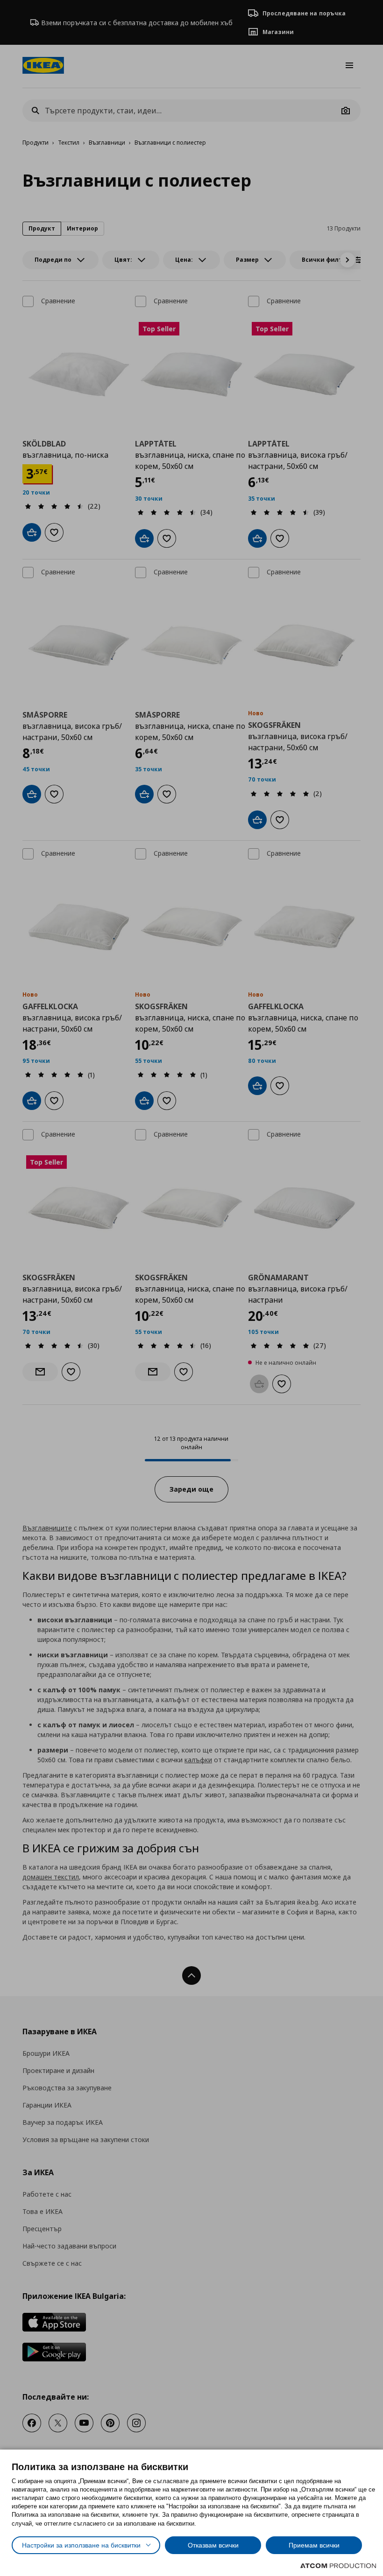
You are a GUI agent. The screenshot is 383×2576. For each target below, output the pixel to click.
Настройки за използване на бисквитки (81, 2545)
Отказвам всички (213, 2545)
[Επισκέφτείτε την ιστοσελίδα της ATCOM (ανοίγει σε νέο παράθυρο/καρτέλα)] (338, 2566)
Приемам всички (314, 2545)
